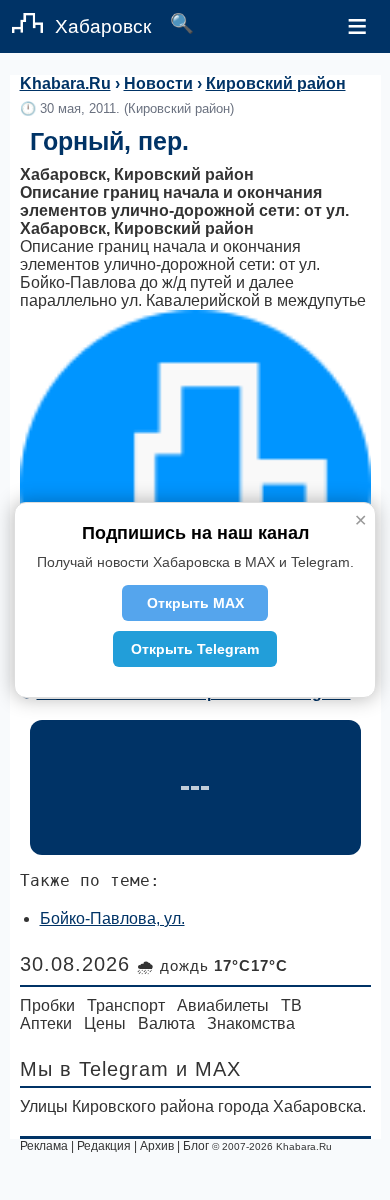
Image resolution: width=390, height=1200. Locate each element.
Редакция (104, 1146)
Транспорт (126, 1005)
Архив (157, 1146)
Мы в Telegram (94, 1069)
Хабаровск (103, 26)
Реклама (44, 1146)
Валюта (166, 1023)
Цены (105, 1023)
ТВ (291, 1005)
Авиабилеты (223, 1005)
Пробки (47, 1005)
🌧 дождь (212, 965)
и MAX (208, 1069)
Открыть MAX (195, 603)
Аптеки (46, 1023)
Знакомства (251, 1023)
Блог (196, 1146)
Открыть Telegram (195, 649)
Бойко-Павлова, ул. (112, 918)
